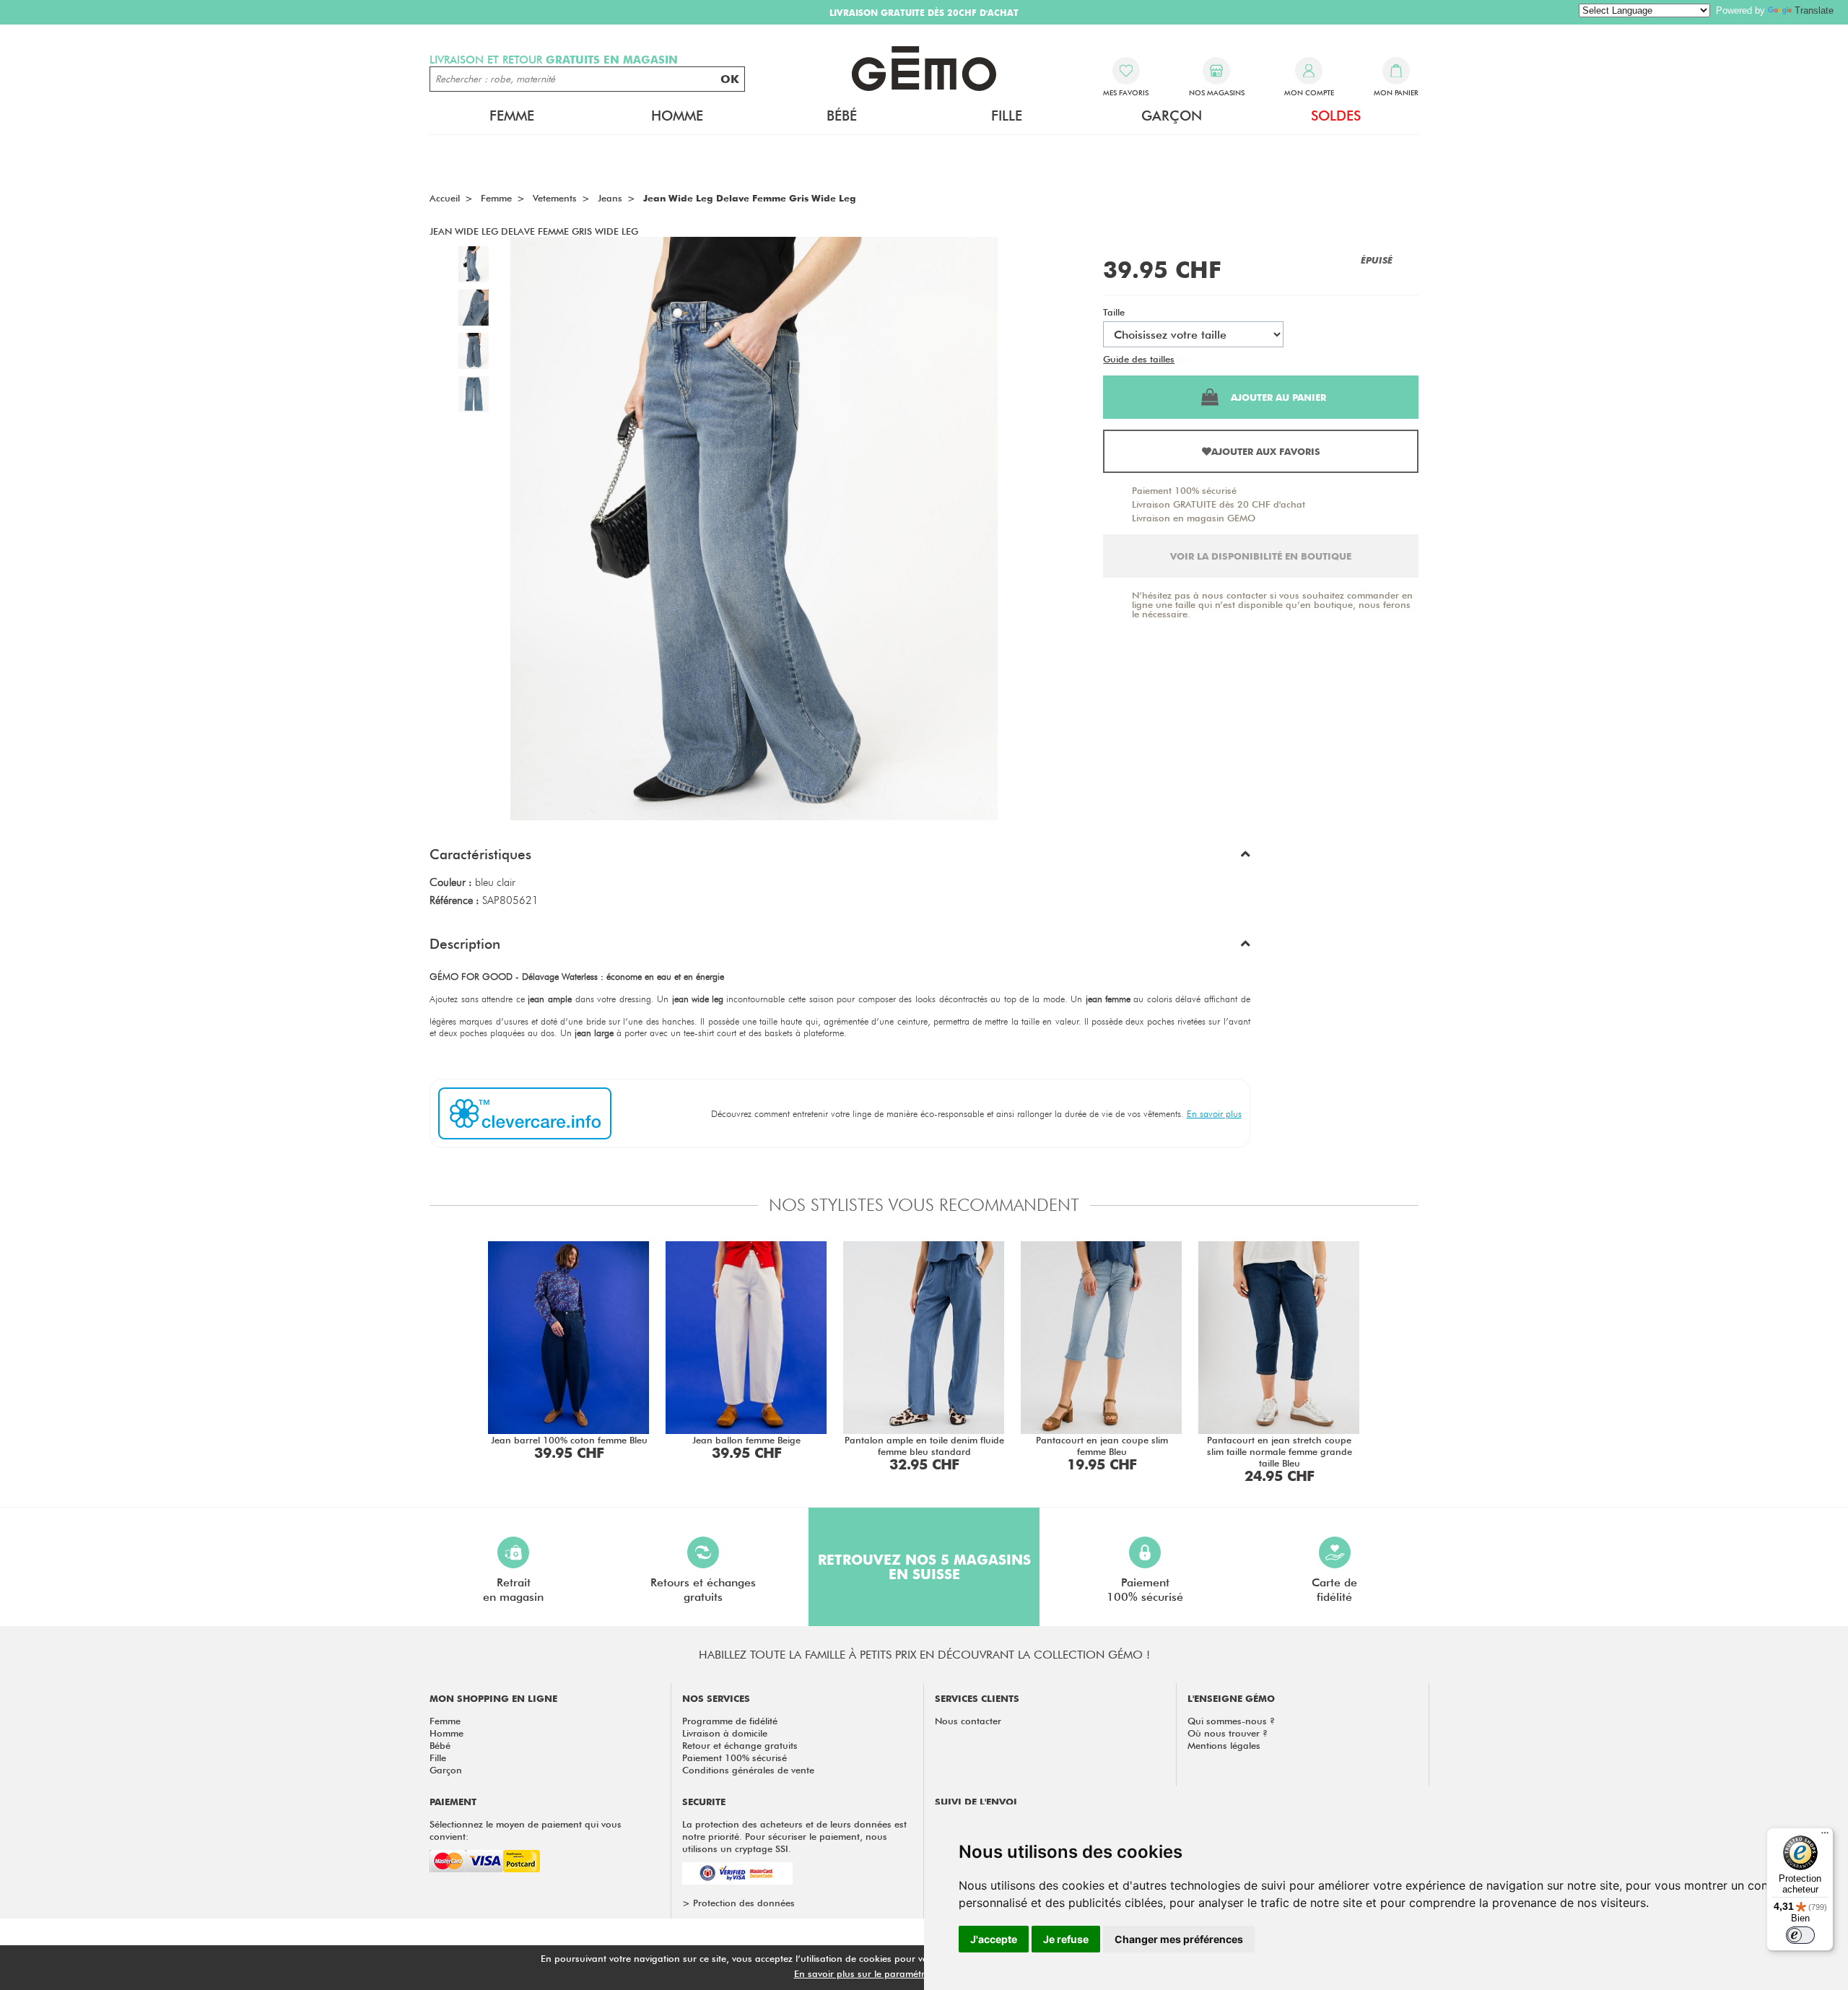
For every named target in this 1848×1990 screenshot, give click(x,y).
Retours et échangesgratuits (703, 1590)
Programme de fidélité (730, 1721)
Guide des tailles (1139, 359)
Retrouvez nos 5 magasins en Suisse (924, 1567)
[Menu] (1825, 1836)
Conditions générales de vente (748, 1770)
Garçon (446, 1770)
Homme (446, 1733)
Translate (1814, 10)
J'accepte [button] (994, 1939)
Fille (438, 1757)
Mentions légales (1224, 1745)
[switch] (1800, 1935)
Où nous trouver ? (1228, 1733)
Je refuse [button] (1066, 1939)
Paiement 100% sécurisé (1184, 490)
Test (1186, 359)
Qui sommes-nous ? (1231, 1721)
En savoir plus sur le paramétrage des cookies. (896, 1973)
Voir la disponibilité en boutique (1261, 556)
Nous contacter (968, 1721)
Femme (445, 1721)
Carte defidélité (1334, 1590)
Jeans (610, 198)
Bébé (440, 1745)
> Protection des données (738, 1903)
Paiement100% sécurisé (1145, 1590)
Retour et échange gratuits (740, 1745)
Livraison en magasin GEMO (1194, 518)
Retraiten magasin (513, 1590)
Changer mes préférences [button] (1179, 1939)
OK (730, 79)
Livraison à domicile (725, 1733)
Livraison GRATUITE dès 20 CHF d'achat (1219, 504)
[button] (840, 858)
